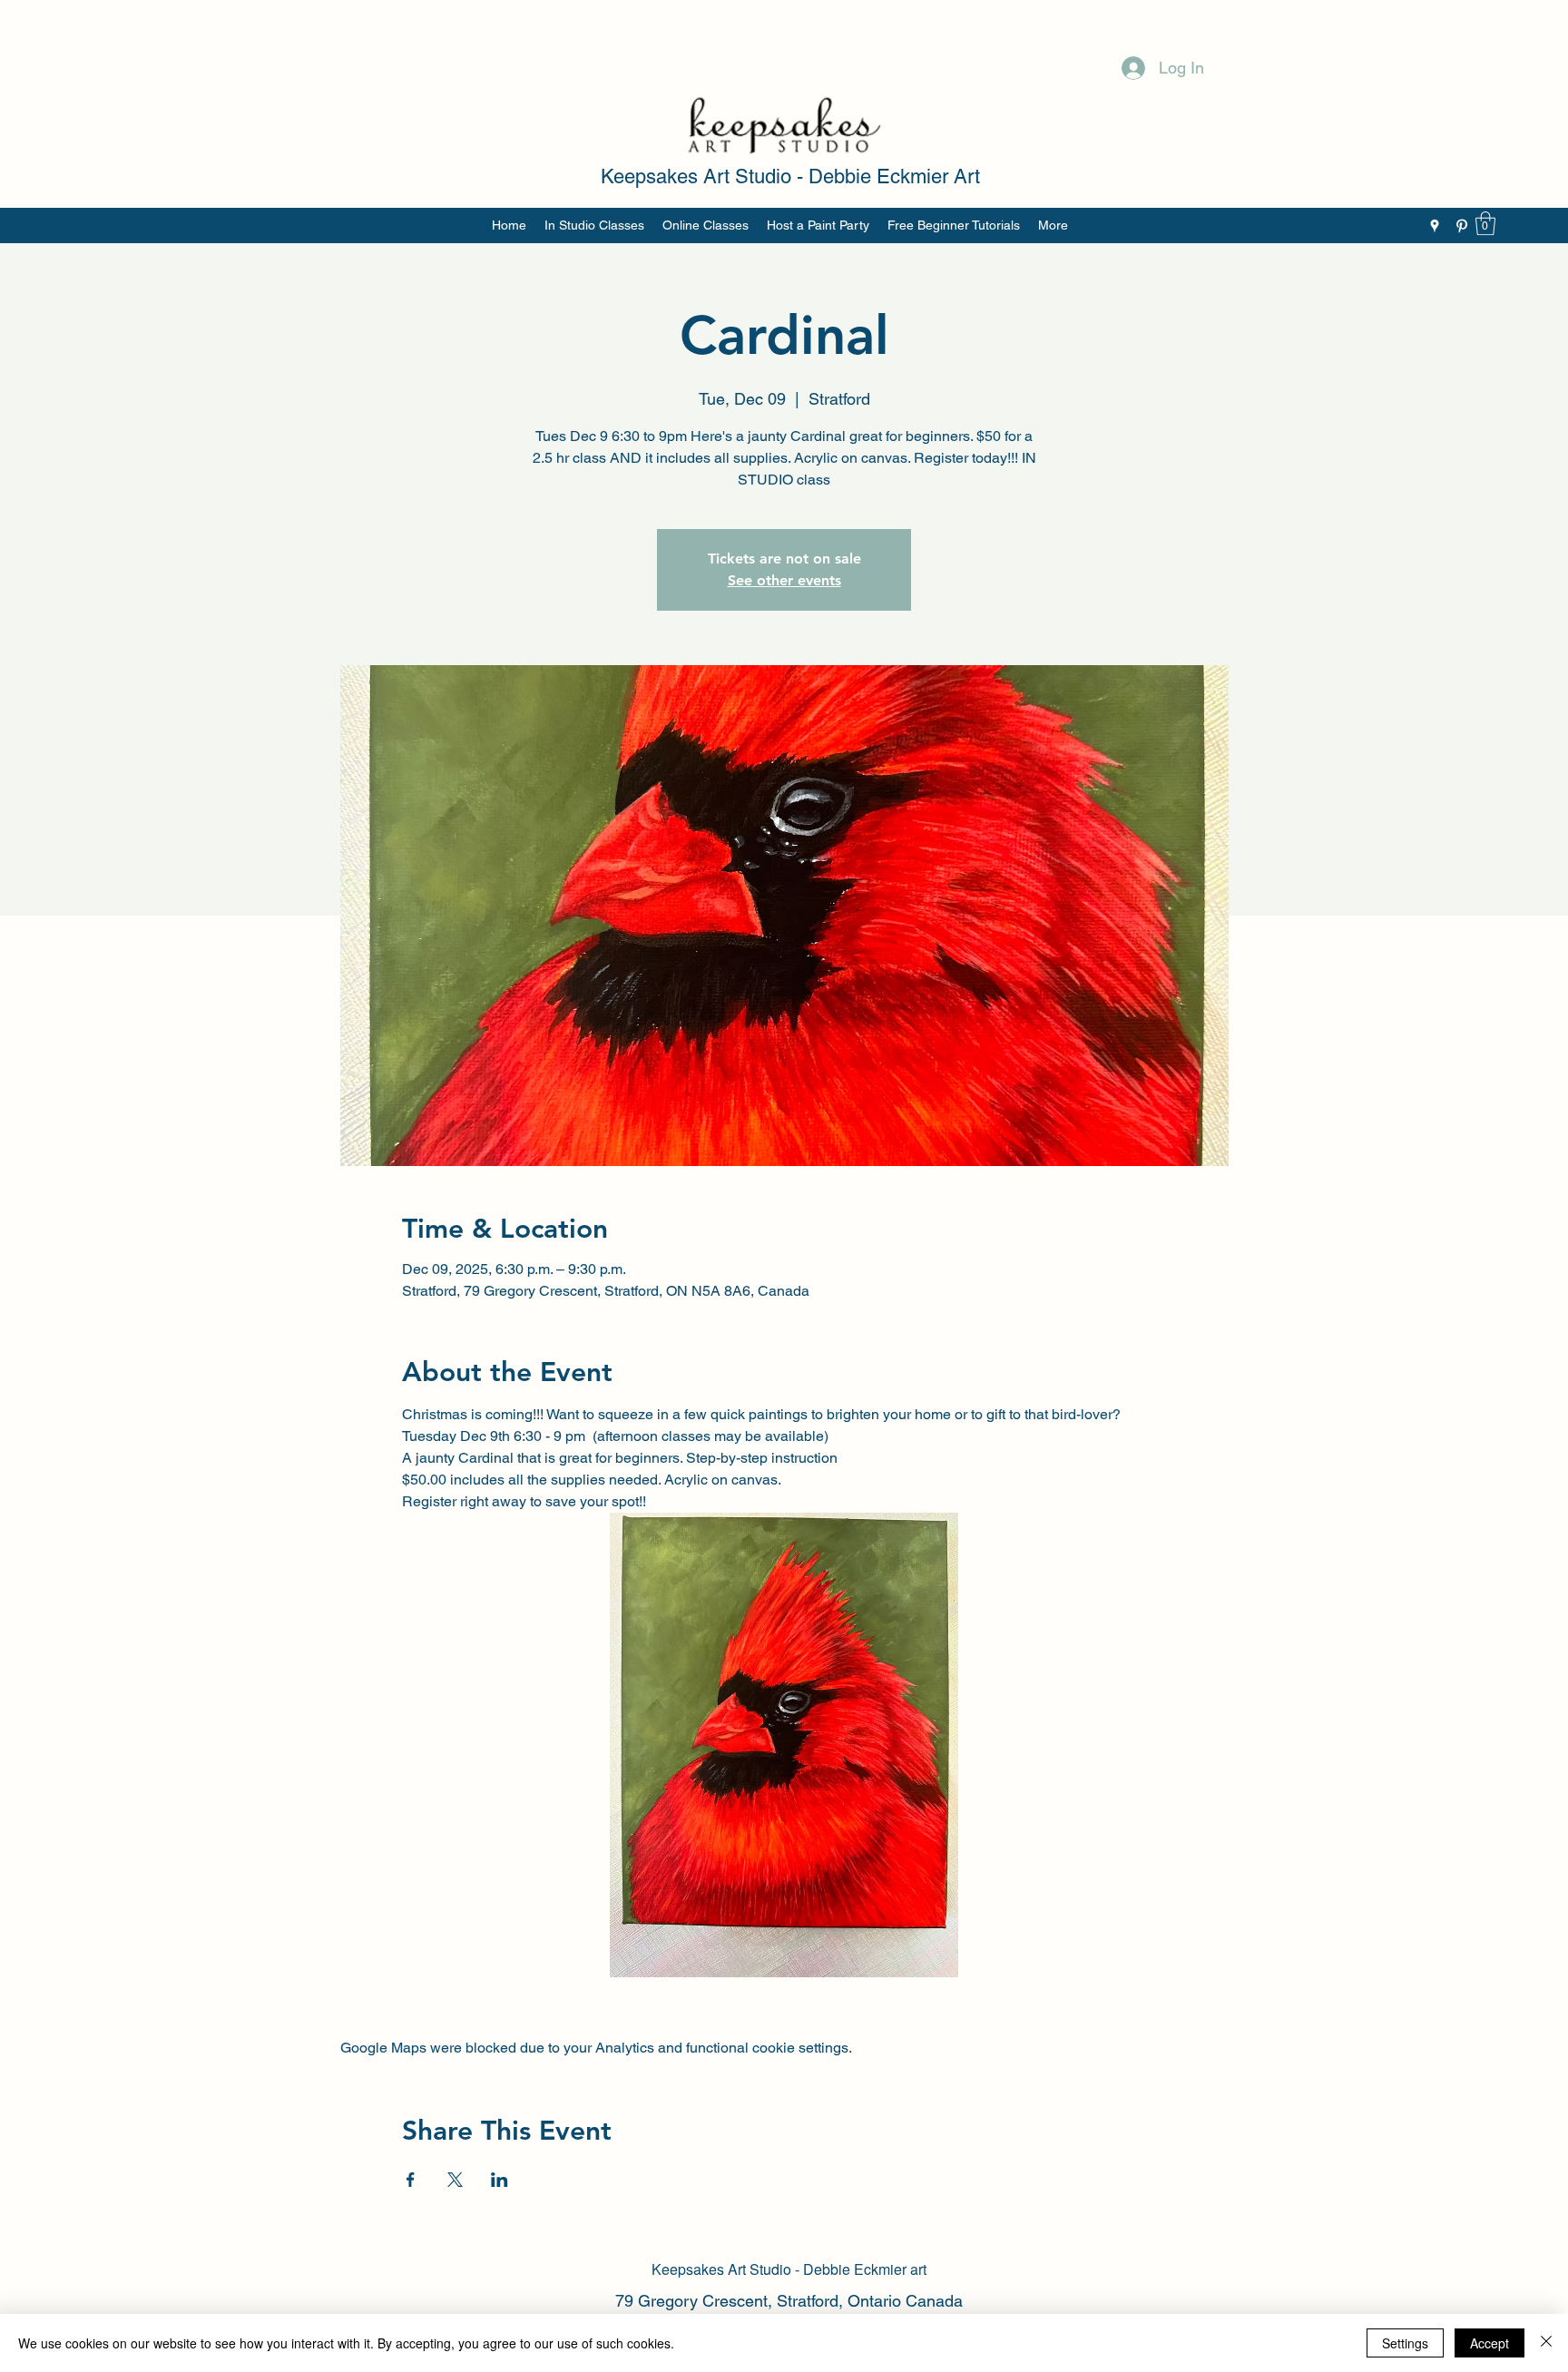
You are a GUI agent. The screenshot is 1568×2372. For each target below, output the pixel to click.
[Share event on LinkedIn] (500, 2180)
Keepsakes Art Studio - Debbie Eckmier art (789, 2269)
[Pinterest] (1462, 226)
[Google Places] (1435, 226)
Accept (1490, 2343)
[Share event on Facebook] (411, 2180)
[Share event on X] (455, 2180)
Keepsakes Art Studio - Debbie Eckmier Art (790, 176)
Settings (1405, 2343)
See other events (784, 580)
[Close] (1546, 2343)
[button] (1485, 223)
